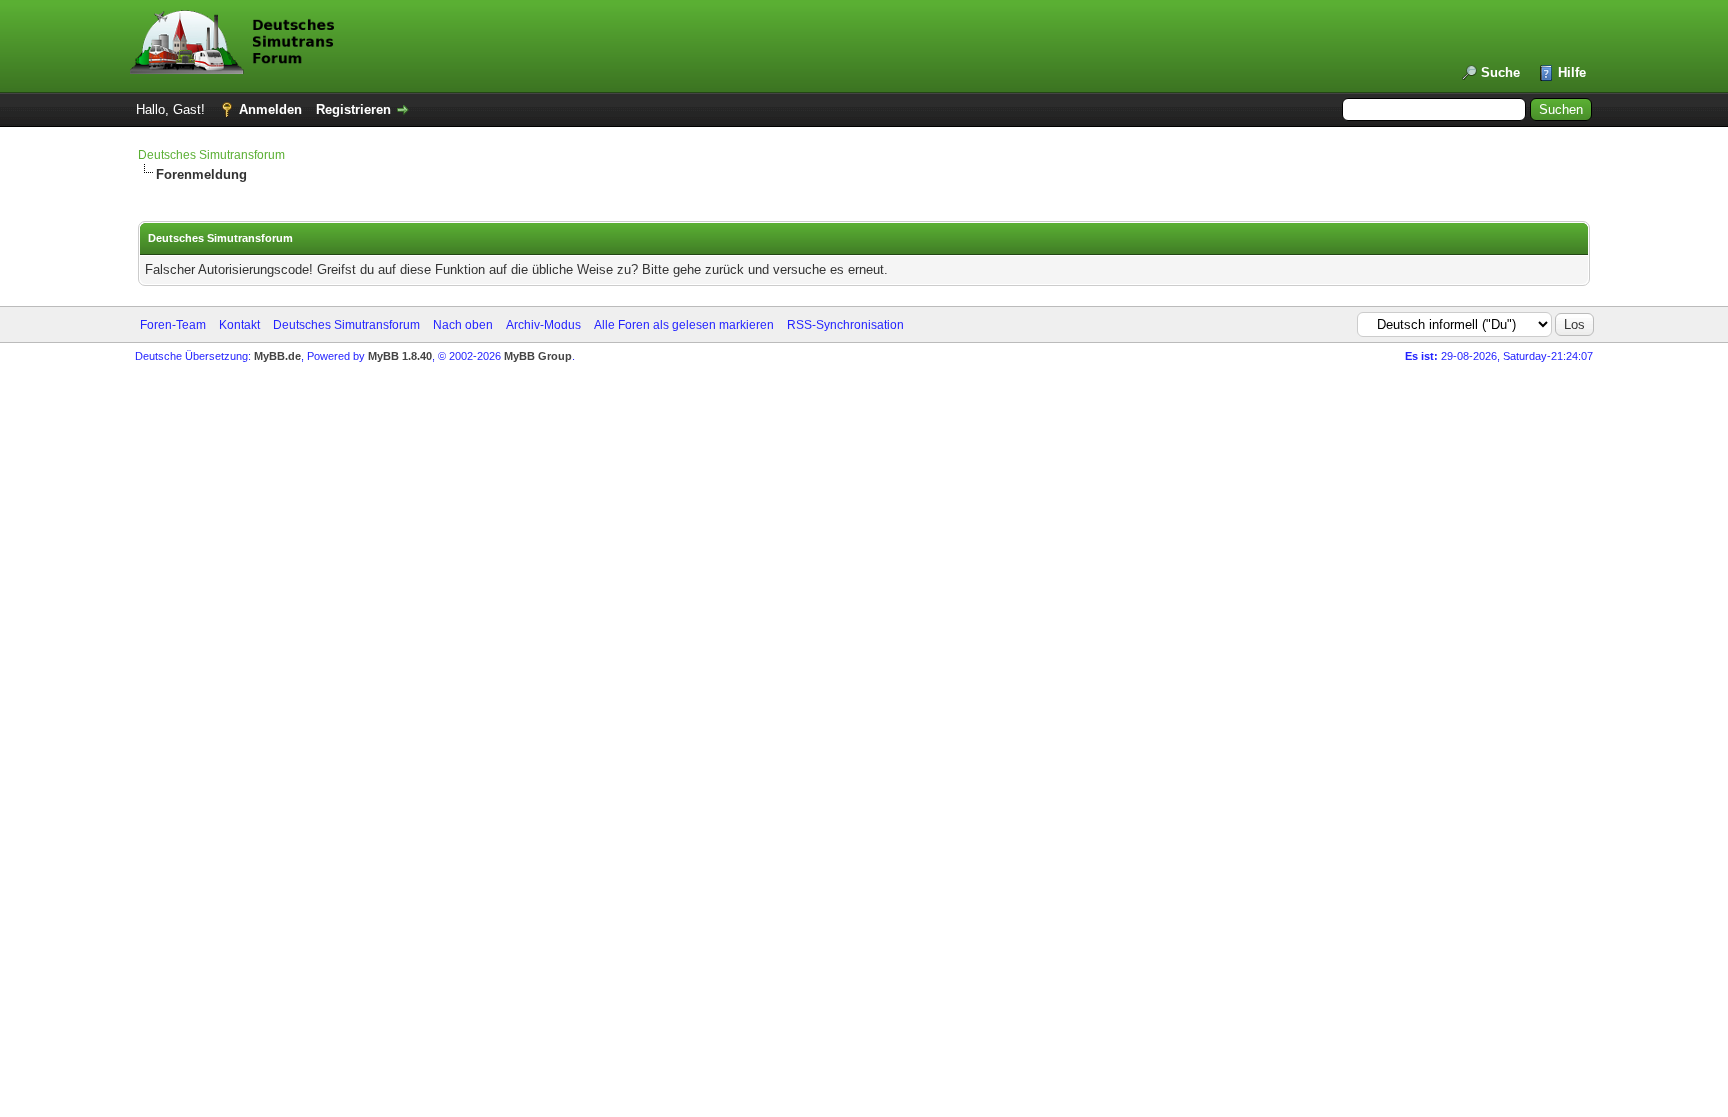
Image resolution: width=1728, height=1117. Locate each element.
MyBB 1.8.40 (400, 356)
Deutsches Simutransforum (211, 155)
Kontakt (239, 325)
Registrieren (353, 109)
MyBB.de (277, 356)
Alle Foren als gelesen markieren (684, 325)
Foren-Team (173, 325)
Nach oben (463, 325)
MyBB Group (538, 356)
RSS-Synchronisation (845, 325)
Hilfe (1572, 72)
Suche (1500, 72)
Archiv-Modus (543, 325)
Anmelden (270, 109)
